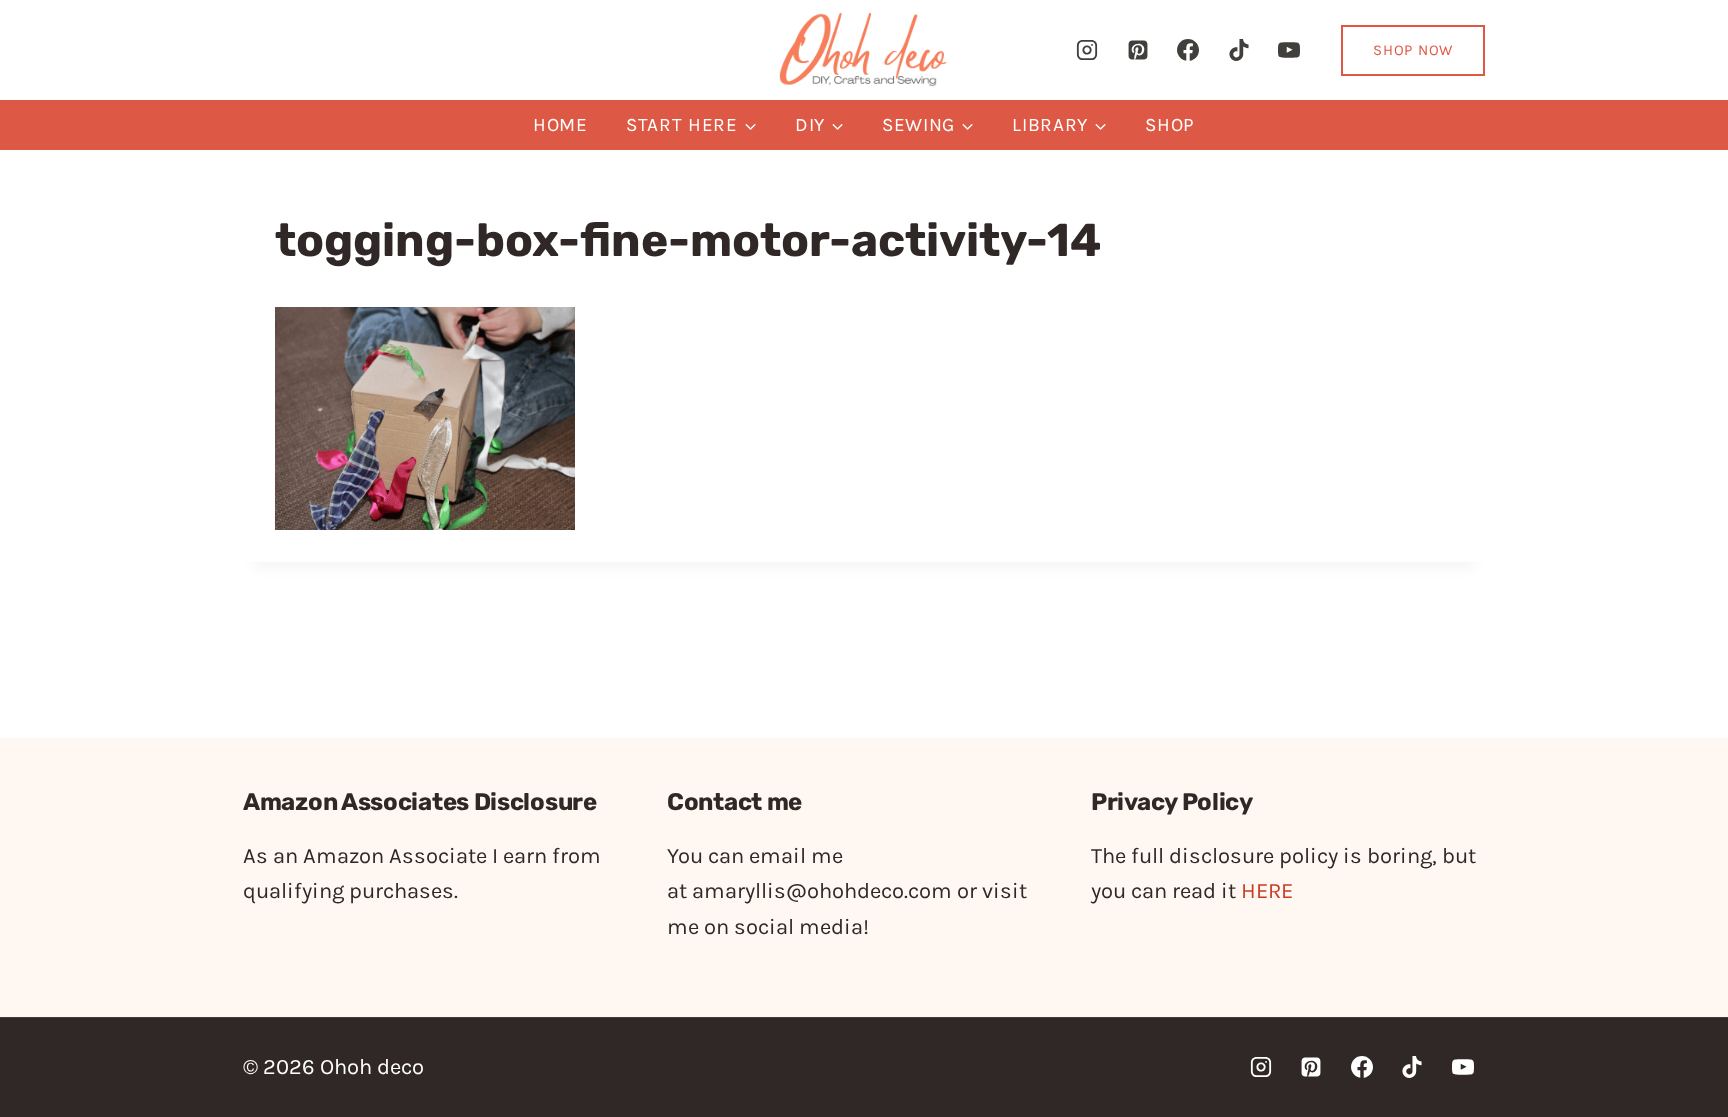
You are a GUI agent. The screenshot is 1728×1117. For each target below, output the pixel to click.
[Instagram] (1087, 50)
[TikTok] (1239, 50)
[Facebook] (1188, 50)
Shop (1170, 125)
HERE (1267, 891)
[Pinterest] (1138, 50)
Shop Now (1413, 50)
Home (560, 125)
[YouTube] (1289, 50)
